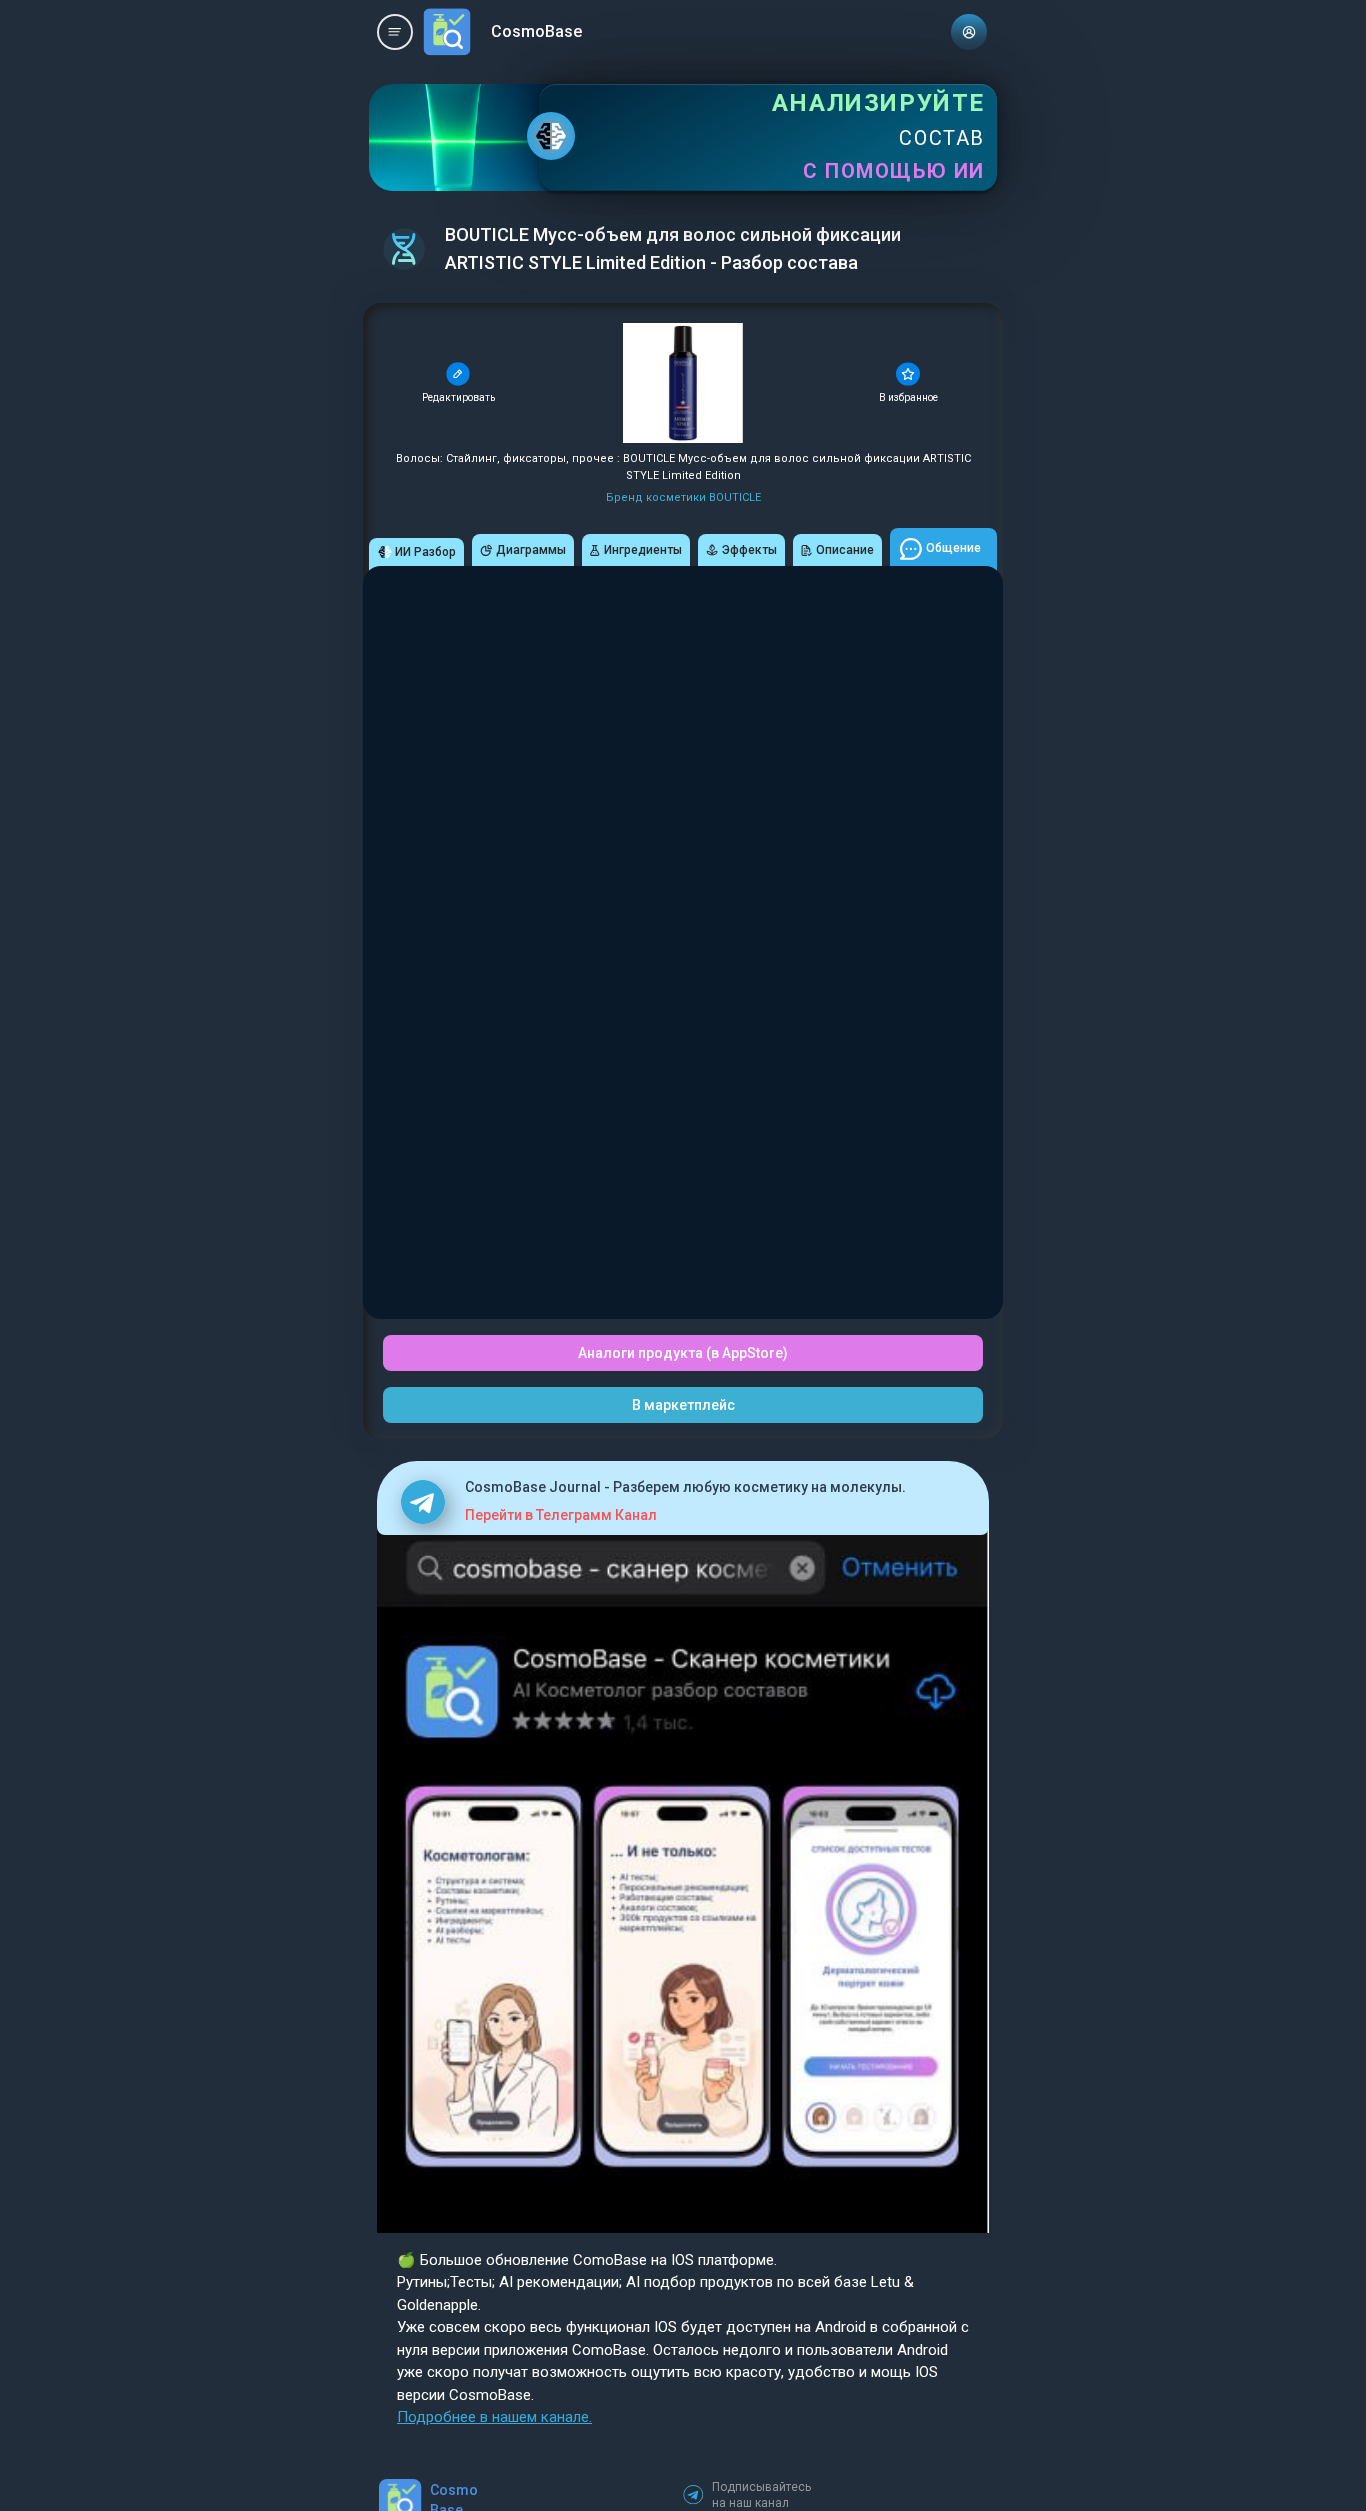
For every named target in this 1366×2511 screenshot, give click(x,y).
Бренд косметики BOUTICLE (683, 497)
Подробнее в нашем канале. (494, 2417)
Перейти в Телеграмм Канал (561, 1515)
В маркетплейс (683, 1405)
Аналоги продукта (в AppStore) (683, 1353)
